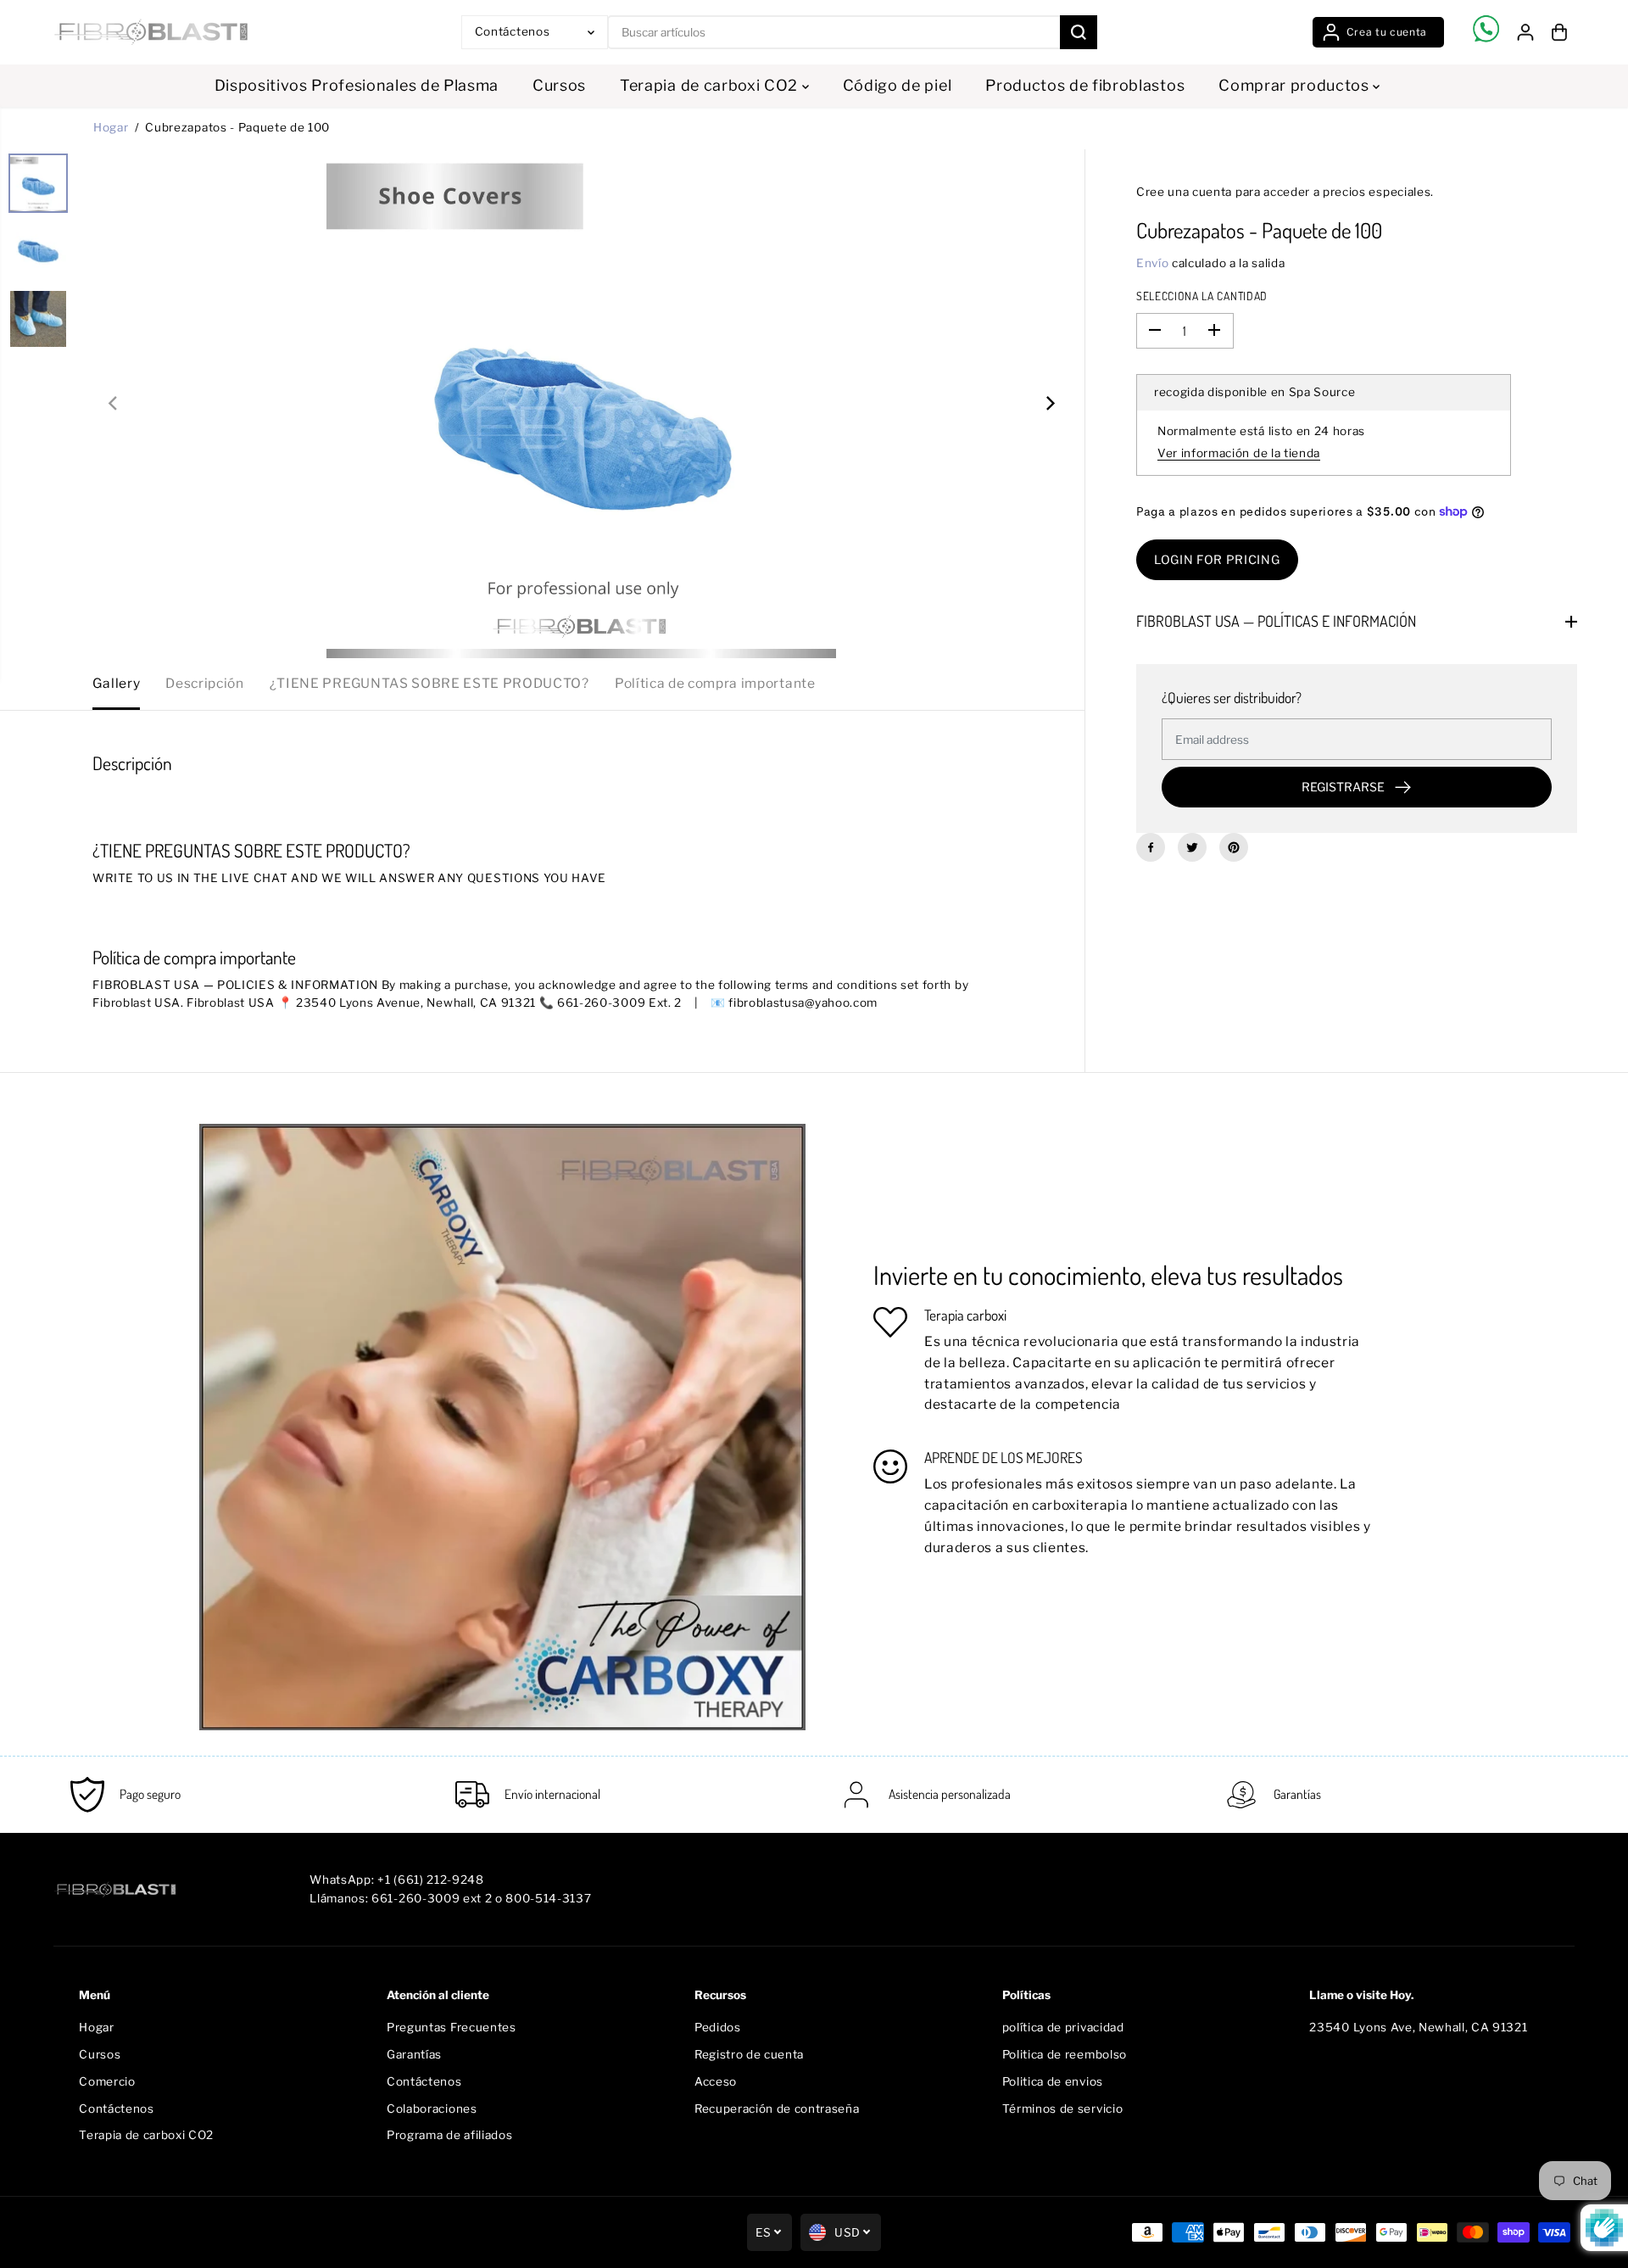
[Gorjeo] (1192, 847)
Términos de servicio (1063, 2109)
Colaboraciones (432, 2109)
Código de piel (898, 85)
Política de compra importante (715, 683)
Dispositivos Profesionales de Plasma (357, 85)
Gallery (116, 683)
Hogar (111, 127)
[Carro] (1559, 32)
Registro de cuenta (749, 2054)
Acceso (716, 2081)
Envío (1152, 263)
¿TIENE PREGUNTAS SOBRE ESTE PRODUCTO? (429, 683)
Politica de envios (1053, 2081)
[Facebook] (1151, 847)
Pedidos (718, 2027)
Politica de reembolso (1065, 2054)
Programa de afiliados (449, 2135)
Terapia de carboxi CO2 (711, 85)
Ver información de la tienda (1239, 453)
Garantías (414, 2054)
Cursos (559, 85)
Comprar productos (1296, 85)
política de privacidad (1063, 2027)
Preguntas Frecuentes (452, 2027)
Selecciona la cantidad (1202, 296)
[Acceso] (1525, 32)
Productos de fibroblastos (1085, 85)
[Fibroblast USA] (151, 32)
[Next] (1049, 404)
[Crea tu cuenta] (1378, 32)
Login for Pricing (1217, 559)
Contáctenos (116, 2109)
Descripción (204, 683)
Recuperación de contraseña (777, 2109)
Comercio (107, 2081)
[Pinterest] (1234, 847)
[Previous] (114, 404)
